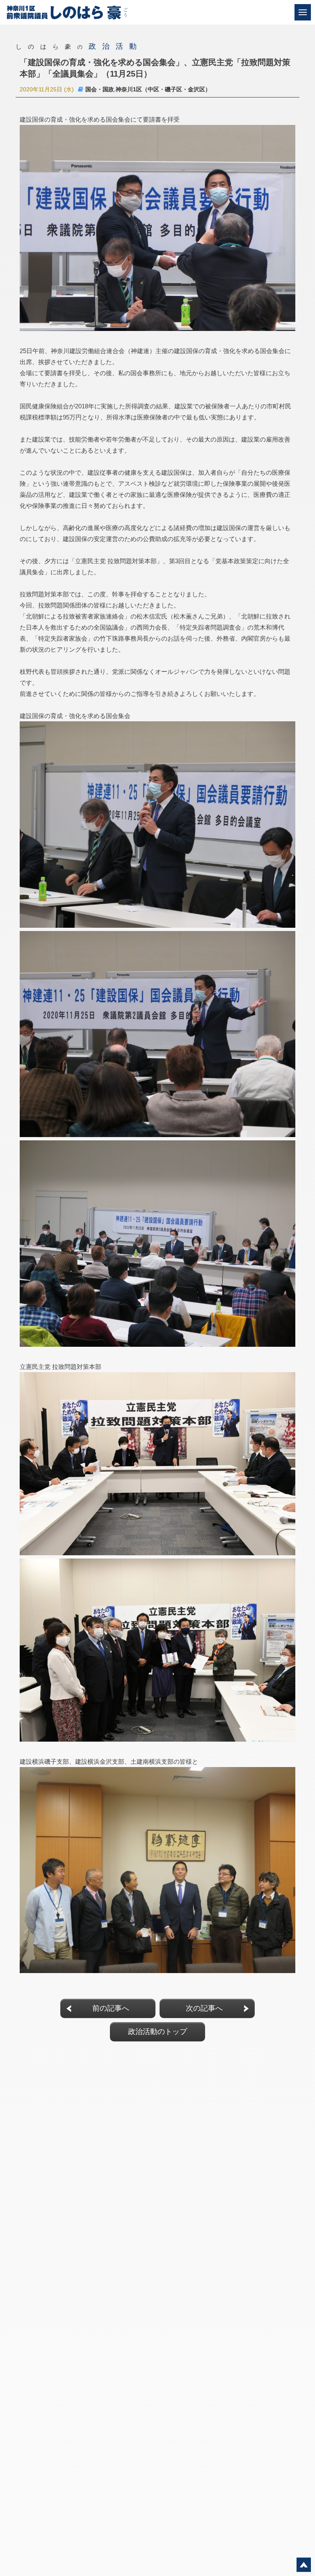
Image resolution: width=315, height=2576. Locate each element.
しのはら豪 (79, 46)
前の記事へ (111, 2008)
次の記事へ (204, 2008)
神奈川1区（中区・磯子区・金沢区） (163, 89)
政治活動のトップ (157, 2032)
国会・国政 (100, 89)
